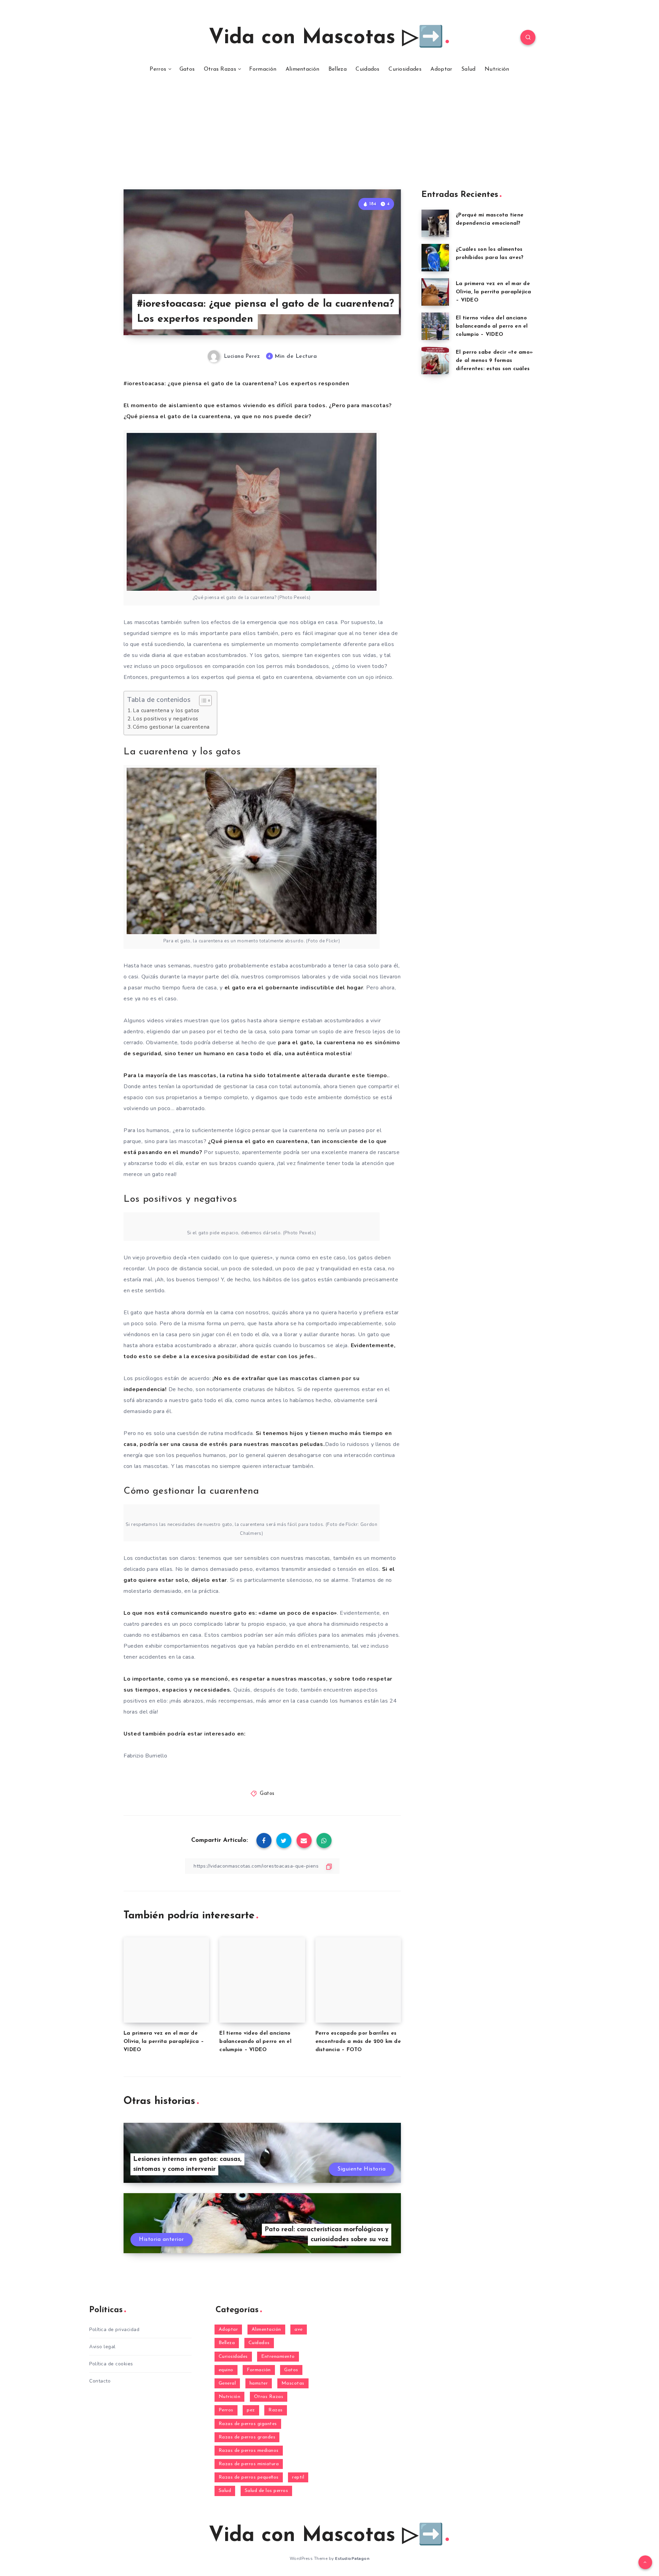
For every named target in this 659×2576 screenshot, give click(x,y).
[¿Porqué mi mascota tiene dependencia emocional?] (435, 223)
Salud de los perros (267, 2491)
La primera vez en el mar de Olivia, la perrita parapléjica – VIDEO (164, 2042)
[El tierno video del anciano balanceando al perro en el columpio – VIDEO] (435, 326)
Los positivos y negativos (166, 719)
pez (251, 2410)
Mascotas (293, 2383)
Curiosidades (405, 69)
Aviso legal (102, 2347)
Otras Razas (220, 69)
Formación (263, 69)
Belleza (338, 69)
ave (299, 2330)
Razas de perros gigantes (248, 2424)
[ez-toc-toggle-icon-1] (202, 701)
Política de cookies (111, 2364)
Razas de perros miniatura (249, 2464)
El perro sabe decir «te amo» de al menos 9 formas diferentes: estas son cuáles (494, 361)
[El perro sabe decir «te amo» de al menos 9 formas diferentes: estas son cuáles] (435, 361)
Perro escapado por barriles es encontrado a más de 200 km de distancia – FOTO (358, 2042)
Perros (158, 69)
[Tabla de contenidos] (205, 701)
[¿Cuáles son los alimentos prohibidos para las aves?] (435, 258)
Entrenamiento (278, 2357)
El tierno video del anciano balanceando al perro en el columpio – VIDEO (255, 2042)
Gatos (187, 69)
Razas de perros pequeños (249, 2477)
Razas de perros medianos (249, 2451)
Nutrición (497, 69)
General (227, 2383)
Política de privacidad (114, 2330)
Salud (469, 69)
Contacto (100, 2381)
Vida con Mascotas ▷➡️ (326, 38)
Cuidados (367, 69)
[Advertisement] (329, 138)
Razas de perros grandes (247, 2437)
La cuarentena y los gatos (166, 710)
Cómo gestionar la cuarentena (171, 727)
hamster (259, 2383)
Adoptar (441, 69)
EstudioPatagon (352, 2559)
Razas (276, 2410)
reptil (298, 2477)
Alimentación (303, 69)
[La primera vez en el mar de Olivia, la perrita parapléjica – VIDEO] (435, 292)
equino (226, 2370)
